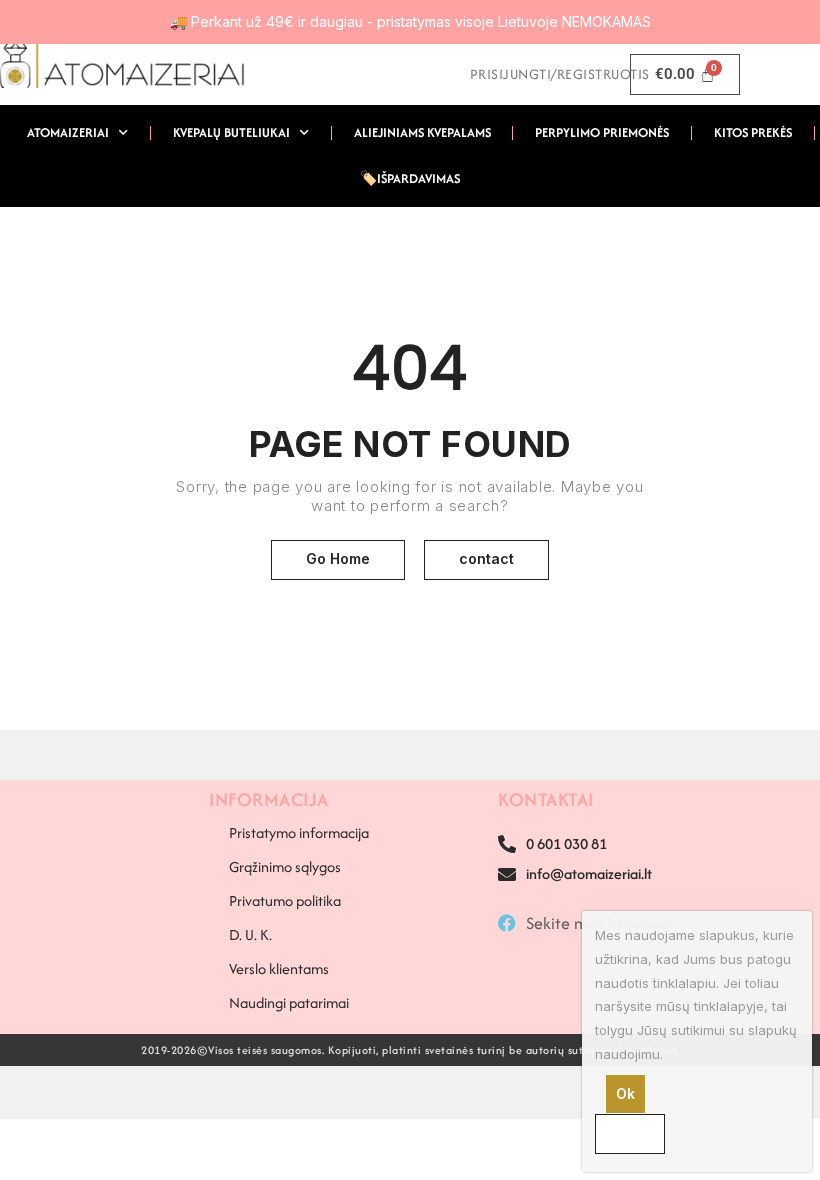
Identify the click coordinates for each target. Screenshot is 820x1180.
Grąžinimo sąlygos (285, 866)
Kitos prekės (753, 132)
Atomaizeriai (68, 132)
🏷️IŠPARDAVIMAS (410, 178)
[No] (630, 1134)
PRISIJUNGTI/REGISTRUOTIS (560, 74)
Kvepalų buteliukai (231, 132)
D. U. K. (250, 934)
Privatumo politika (285, 900)
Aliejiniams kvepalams (422, 132)
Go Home (338, 558)
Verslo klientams (279, 968)
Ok (625, 1093)
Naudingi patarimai (289, 1002)
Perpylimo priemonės (602, 132)
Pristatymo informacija (299, 832)
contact (486, 558)
